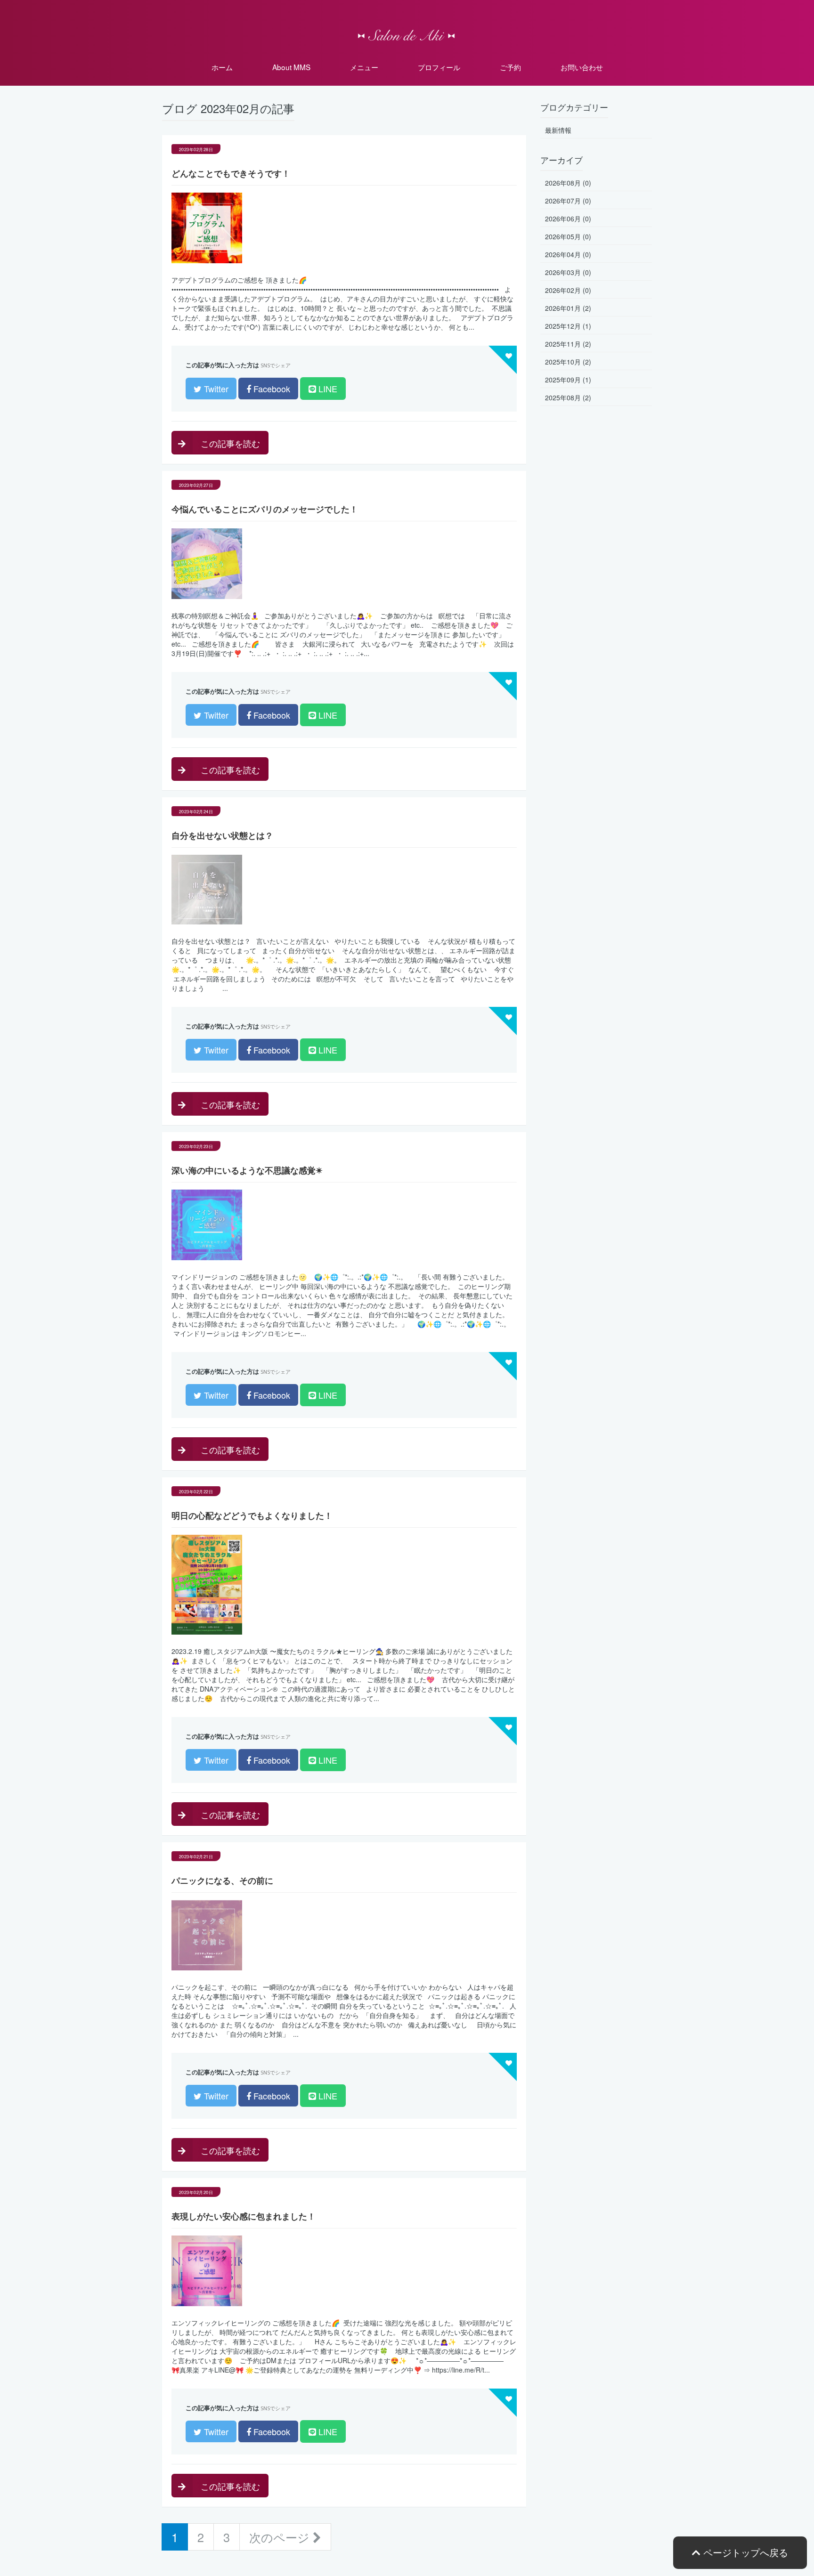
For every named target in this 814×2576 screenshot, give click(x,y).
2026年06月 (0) (568, 219)
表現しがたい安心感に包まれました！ (244, 2216)
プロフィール (439, 67)
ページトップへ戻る (744, 2552)
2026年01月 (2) (568, 308)
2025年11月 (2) (568, 344)
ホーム (222, 67)
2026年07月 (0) (568, 201)
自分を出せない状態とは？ (222, 835)
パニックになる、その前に (222, 1880)
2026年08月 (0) (568, 183)
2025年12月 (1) (568, 326)
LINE (327, 389)
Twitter (215, 389)
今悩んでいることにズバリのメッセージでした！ (265, 509)
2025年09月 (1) (568, 380)
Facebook (271, 389)
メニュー (364, 67)
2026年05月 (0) (568, 236)
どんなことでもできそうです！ (231, 173)
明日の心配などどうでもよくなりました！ (252, 1515)
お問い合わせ (582, 67)
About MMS (291, 67)
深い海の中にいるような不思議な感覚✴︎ (247, 1170)
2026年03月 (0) (568, 272)
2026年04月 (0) (568, 254)
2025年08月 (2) (568, 397)
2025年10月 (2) (568, 362)
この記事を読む (229, 443)
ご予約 (510, 67)
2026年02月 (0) (568, 290)
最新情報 (558, 130)
